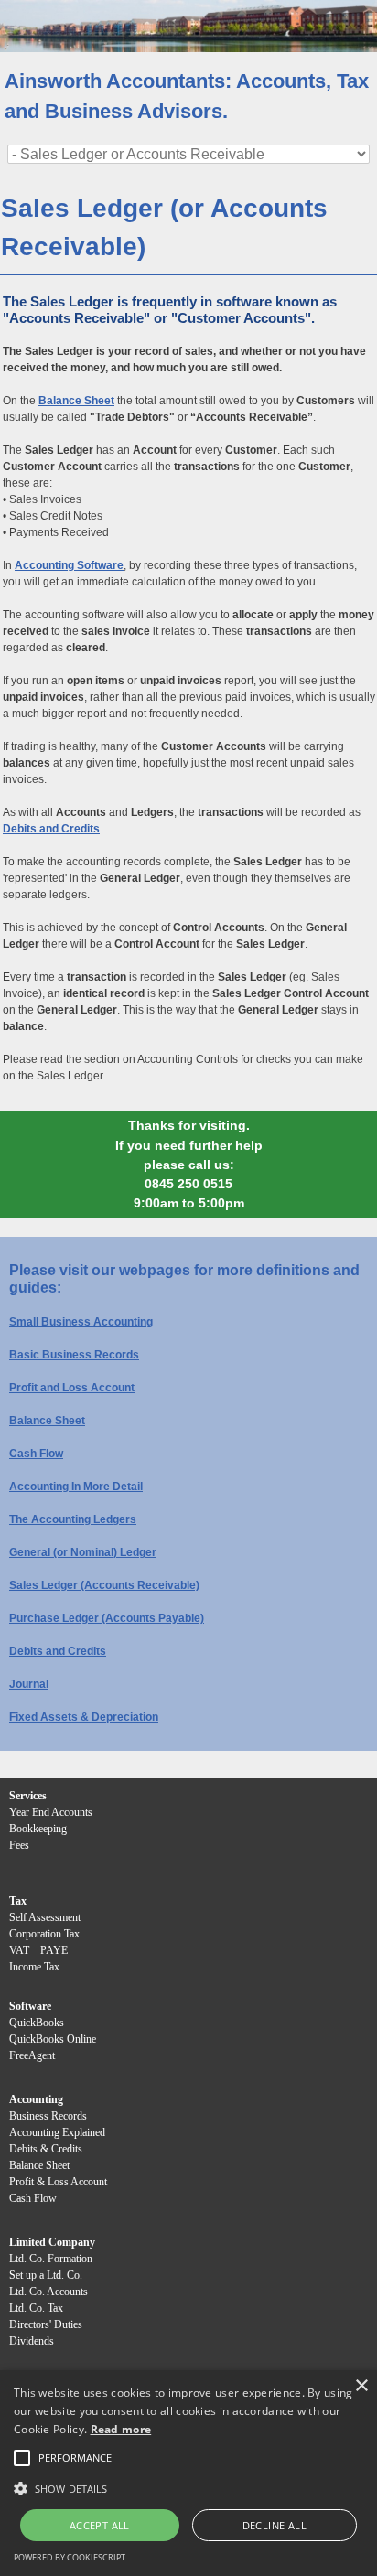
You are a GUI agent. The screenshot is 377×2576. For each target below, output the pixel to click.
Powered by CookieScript (70, 2557)
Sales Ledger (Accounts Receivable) (104, 1585)
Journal (29, 1684)
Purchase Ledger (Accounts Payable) (107, 1618)
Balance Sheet (47, 1421)
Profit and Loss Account (72, 1388)
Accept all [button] (100, 2525)
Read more (121, 2429)
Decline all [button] (275, 2525)
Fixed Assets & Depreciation (84, 1717)
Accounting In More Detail (76, 1487)
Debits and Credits (58, 1651)
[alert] (188, 2473)
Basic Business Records (74, 1355)
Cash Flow (36, 1454)
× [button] (361, 2386)
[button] (75, 2458)
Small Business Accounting (81, 1322)
